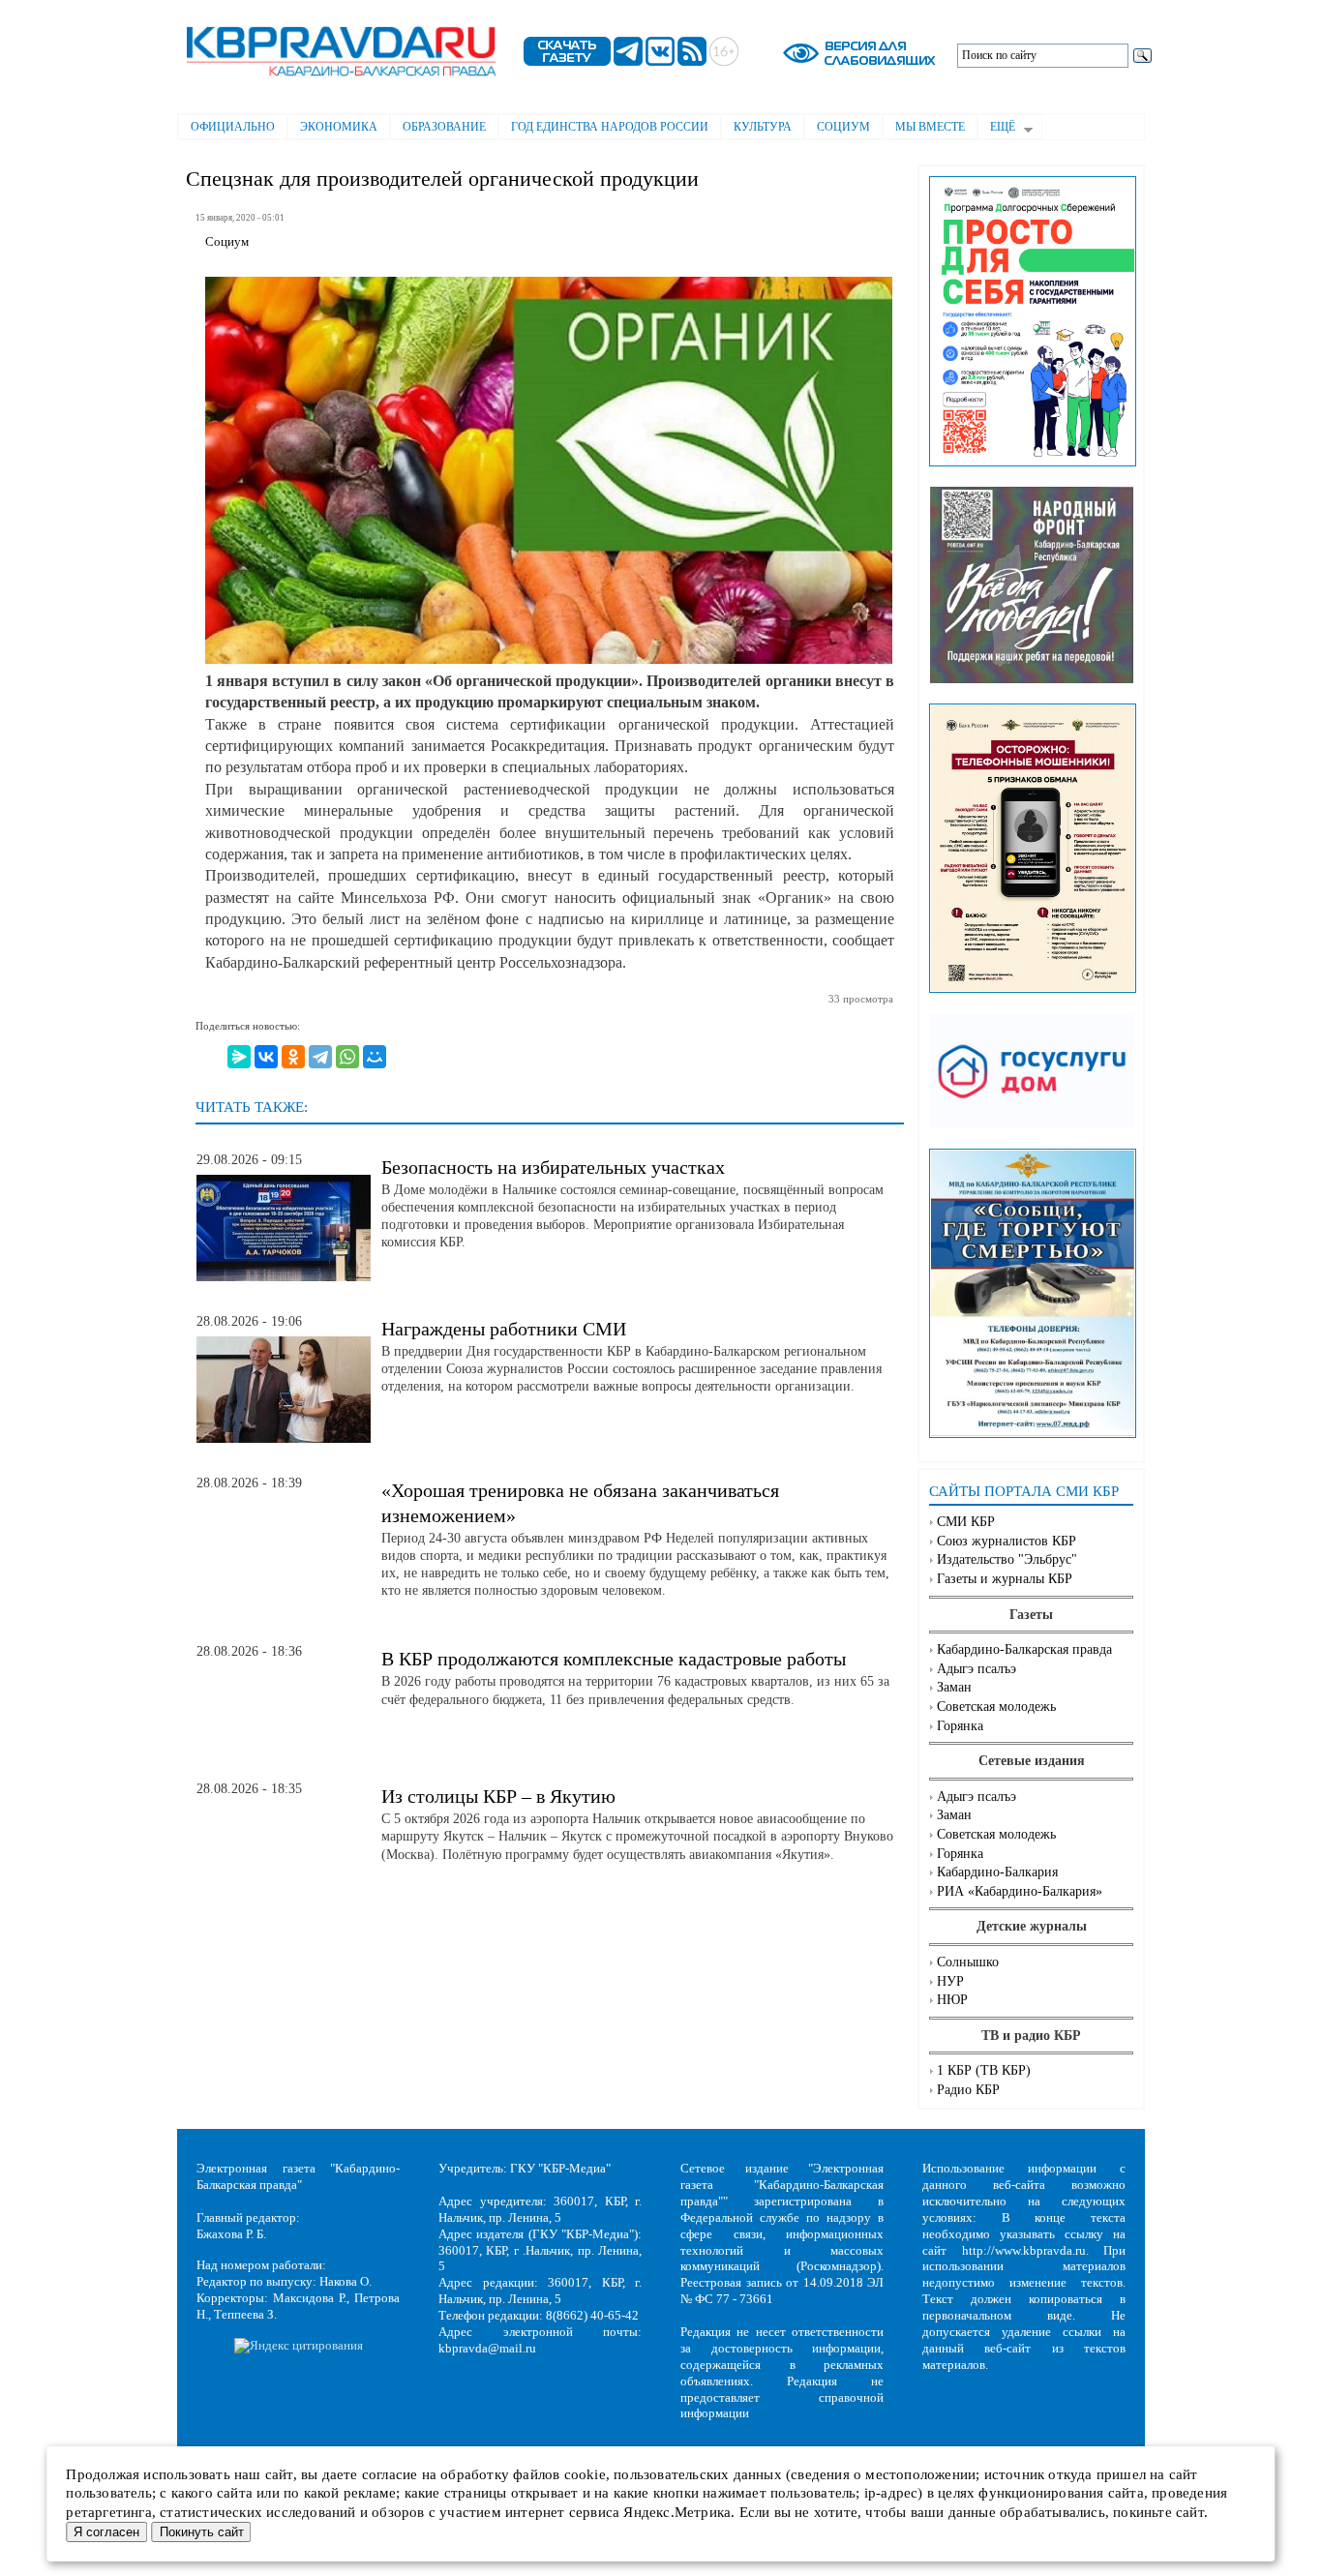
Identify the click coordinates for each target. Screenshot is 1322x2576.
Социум (843, 127)
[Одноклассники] (293, 1057)
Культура (763, 127)
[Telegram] (320, 1057)
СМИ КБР (966, 1522)
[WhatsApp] (347, 1057)
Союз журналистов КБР (1007, 1541)
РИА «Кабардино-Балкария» (1020, 1891)
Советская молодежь (996, 1707)
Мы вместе (930, 127)
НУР (950, 1981)
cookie (585, 2474)
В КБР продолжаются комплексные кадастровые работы (614, 1659)
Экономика (339, 127)
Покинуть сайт (202, 2532)
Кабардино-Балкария (997, 1872)
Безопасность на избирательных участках (553, 1167)
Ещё (996, 129)
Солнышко (968, 1962)
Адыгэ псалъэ (976, 1669)
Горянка (960, 1726)
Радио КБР (968, 2090)
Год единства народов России (610, 127)
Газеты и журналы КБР (1005, 1579)
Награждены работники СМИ (504, 1329)
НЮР (952, 2000)
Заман (954, 1687)
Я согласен (106, 2532)
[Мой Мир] (375, 1057)
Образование (444, 127)
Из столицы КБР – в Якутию (498, 1796)
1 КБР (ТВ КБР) (984, 2070)
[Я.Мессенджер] (239, 1057)
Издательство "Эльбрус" (1007, 1559)
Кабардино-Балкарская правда (1024, 1649)
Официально (233, 127)
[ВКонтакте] (266, 1057)
